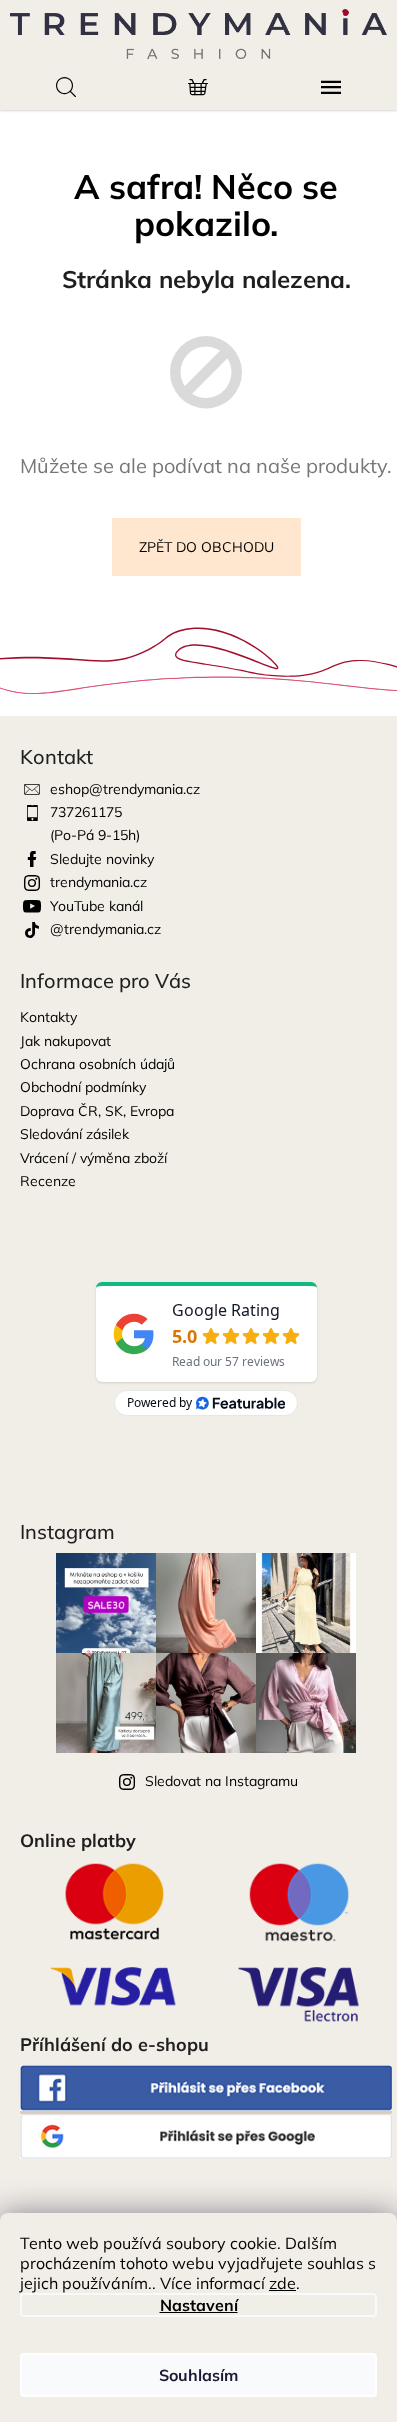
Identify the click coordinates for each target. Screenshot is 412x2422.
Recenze (48, 1181)
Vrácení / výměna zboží (93, 1158)
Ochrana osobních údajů (97, 1064)
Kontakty (48, 1017)
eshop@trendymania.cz (125, 789)
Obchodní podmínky (83, 1087)
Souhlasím (198, 2375)
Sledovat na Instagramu (221, 1781)
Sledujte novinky (102, 859)
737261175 (86, 812)
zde (282, 2283)
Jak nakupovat (65, 1041)
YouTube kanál (96, 906)
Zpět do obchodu (206, 547)
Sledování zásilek (74, 1134)
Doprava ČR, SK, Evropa (97, 1111)
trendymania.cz (98, 882)
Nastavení (199, 2305)
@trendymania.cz (105, 929)
